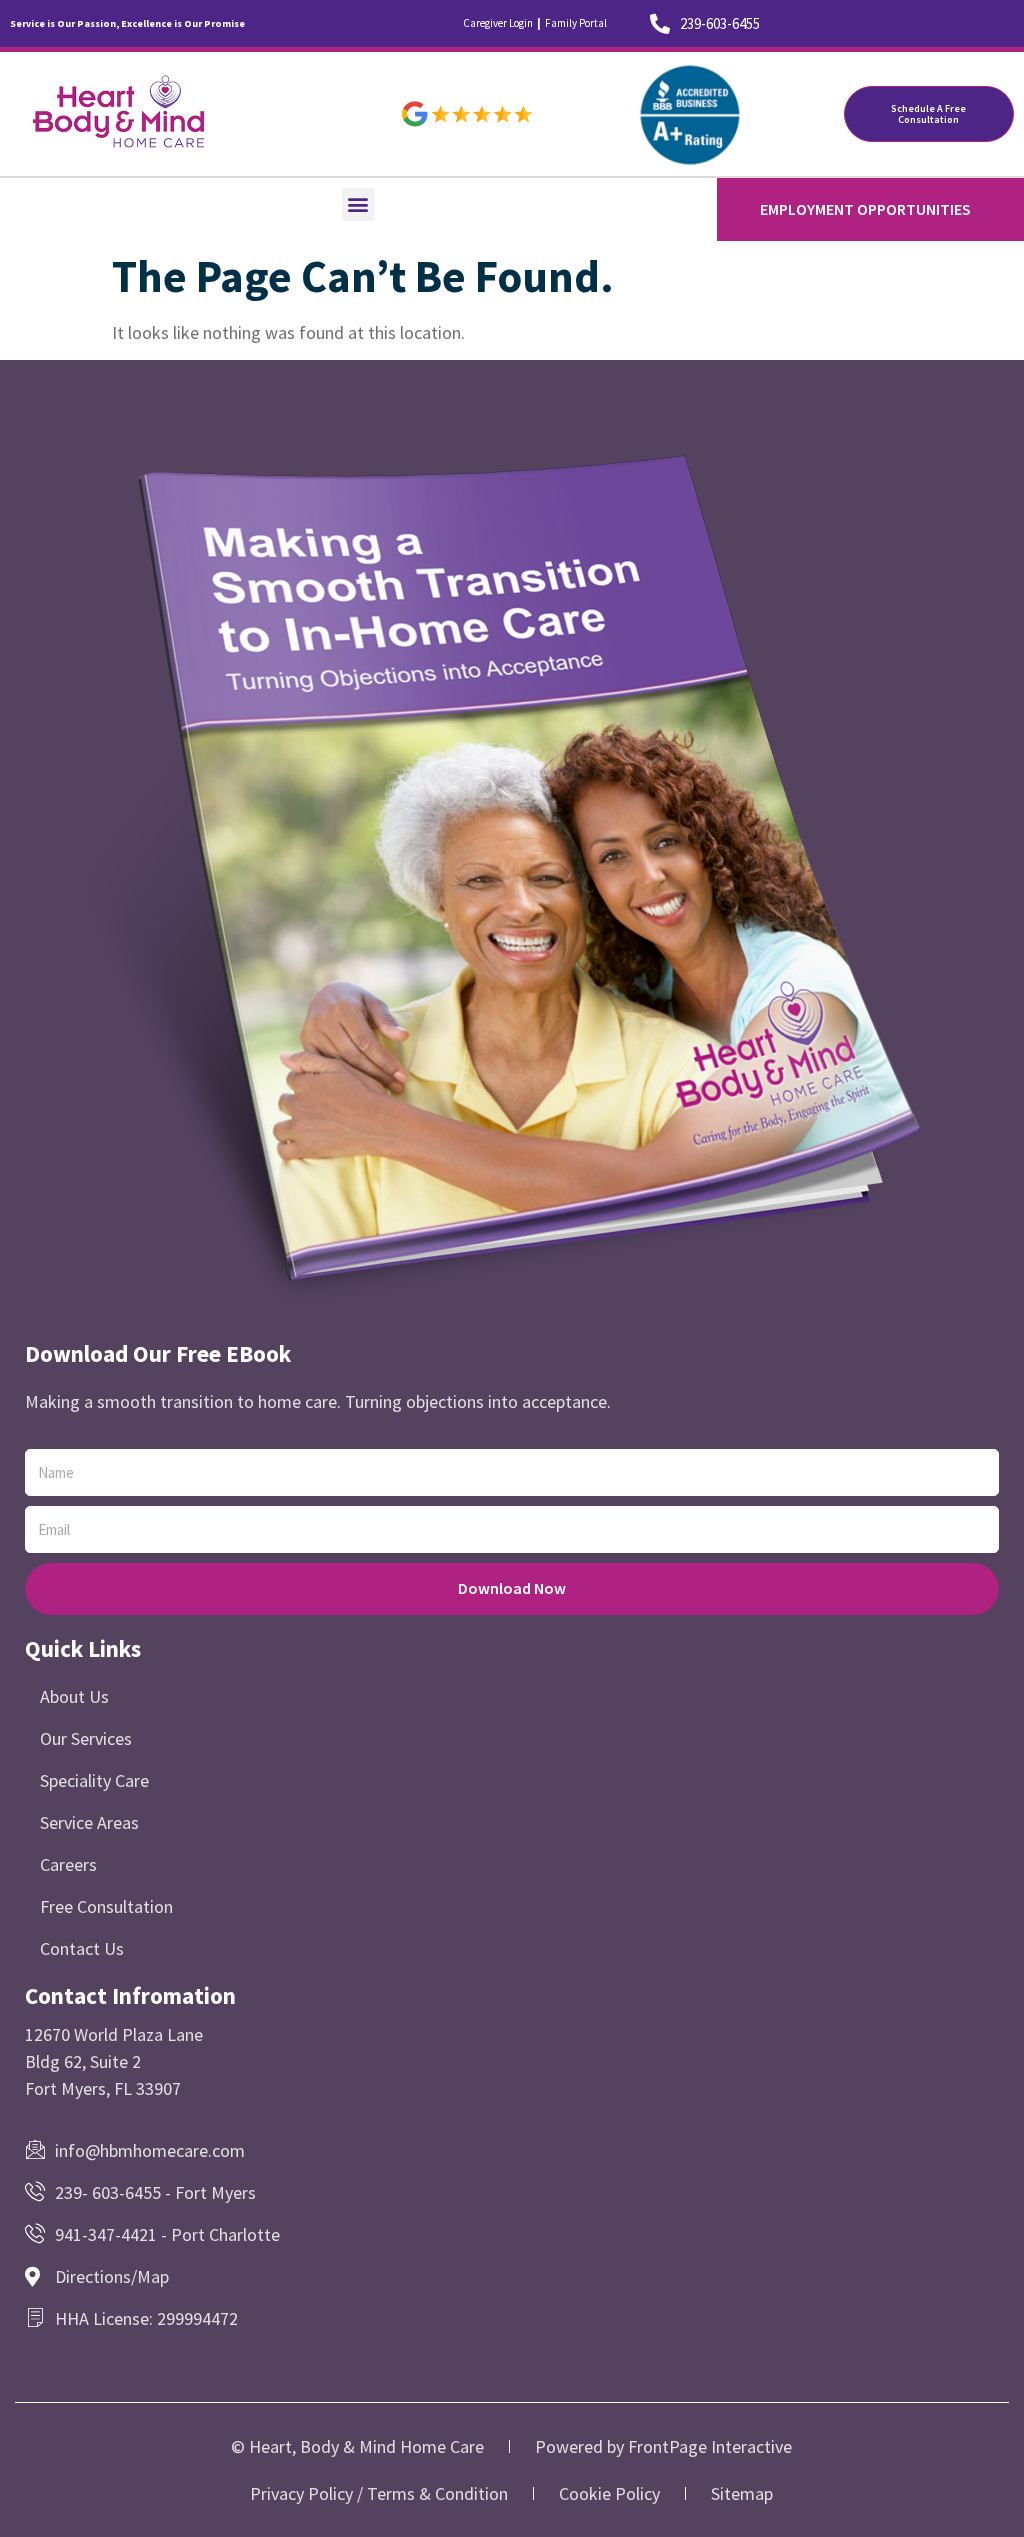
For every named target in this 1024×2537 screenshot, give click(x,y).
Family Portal (576, 23)
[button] (358, 204)
